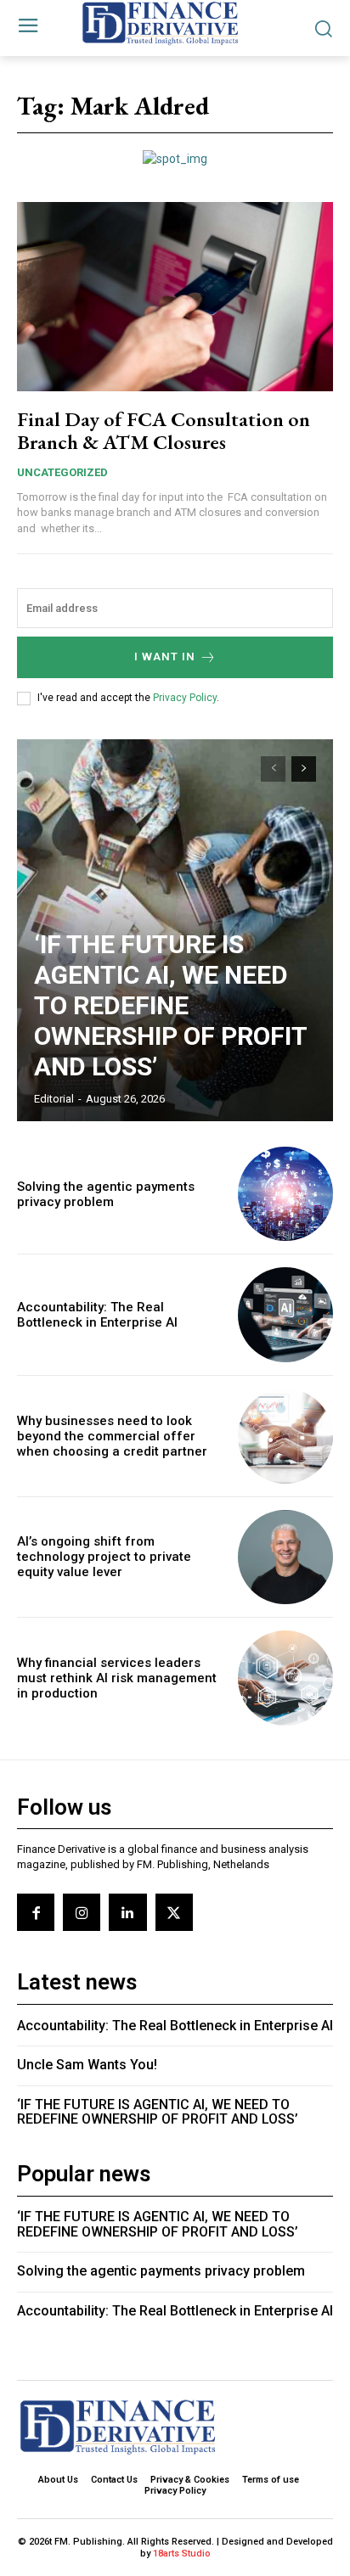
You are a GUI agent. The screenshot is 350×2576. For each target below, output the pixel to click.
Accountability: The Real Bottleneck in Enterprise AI (97, 1315)
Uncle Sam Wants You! (87, 2065)
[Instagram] (82, 1912)
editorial (54, 1099)
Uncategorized (62, 472)
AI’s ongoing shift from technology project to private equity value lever (104, 1557)
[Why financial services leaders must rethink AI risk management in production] (285, 1678)
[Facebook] (36, 1912)
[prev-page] (273, 769)
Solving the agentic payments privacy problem (106, 1194)
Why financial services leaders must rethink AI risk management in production (117, 1678)
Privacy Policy (185, 698)
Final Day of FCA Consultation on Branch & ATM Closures (164, 430)
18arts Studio (182, 2554)
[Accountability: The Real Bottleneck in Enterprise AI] (285, 1315)
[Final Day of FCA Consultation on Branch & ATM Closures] (175, 297)
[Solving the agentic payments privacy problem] (285, 1194)
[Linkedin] (127, 1912)
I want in (165, 657)
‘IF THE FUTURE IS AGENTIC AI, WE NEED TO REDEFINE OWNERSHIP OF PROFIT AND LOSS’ (171, 1005)
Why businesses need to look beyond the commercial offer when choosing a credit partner (112, 1436)
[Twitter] (174, 1912)
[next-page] (304, 769)
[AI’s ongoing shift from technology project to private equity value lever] (285, 1557)
